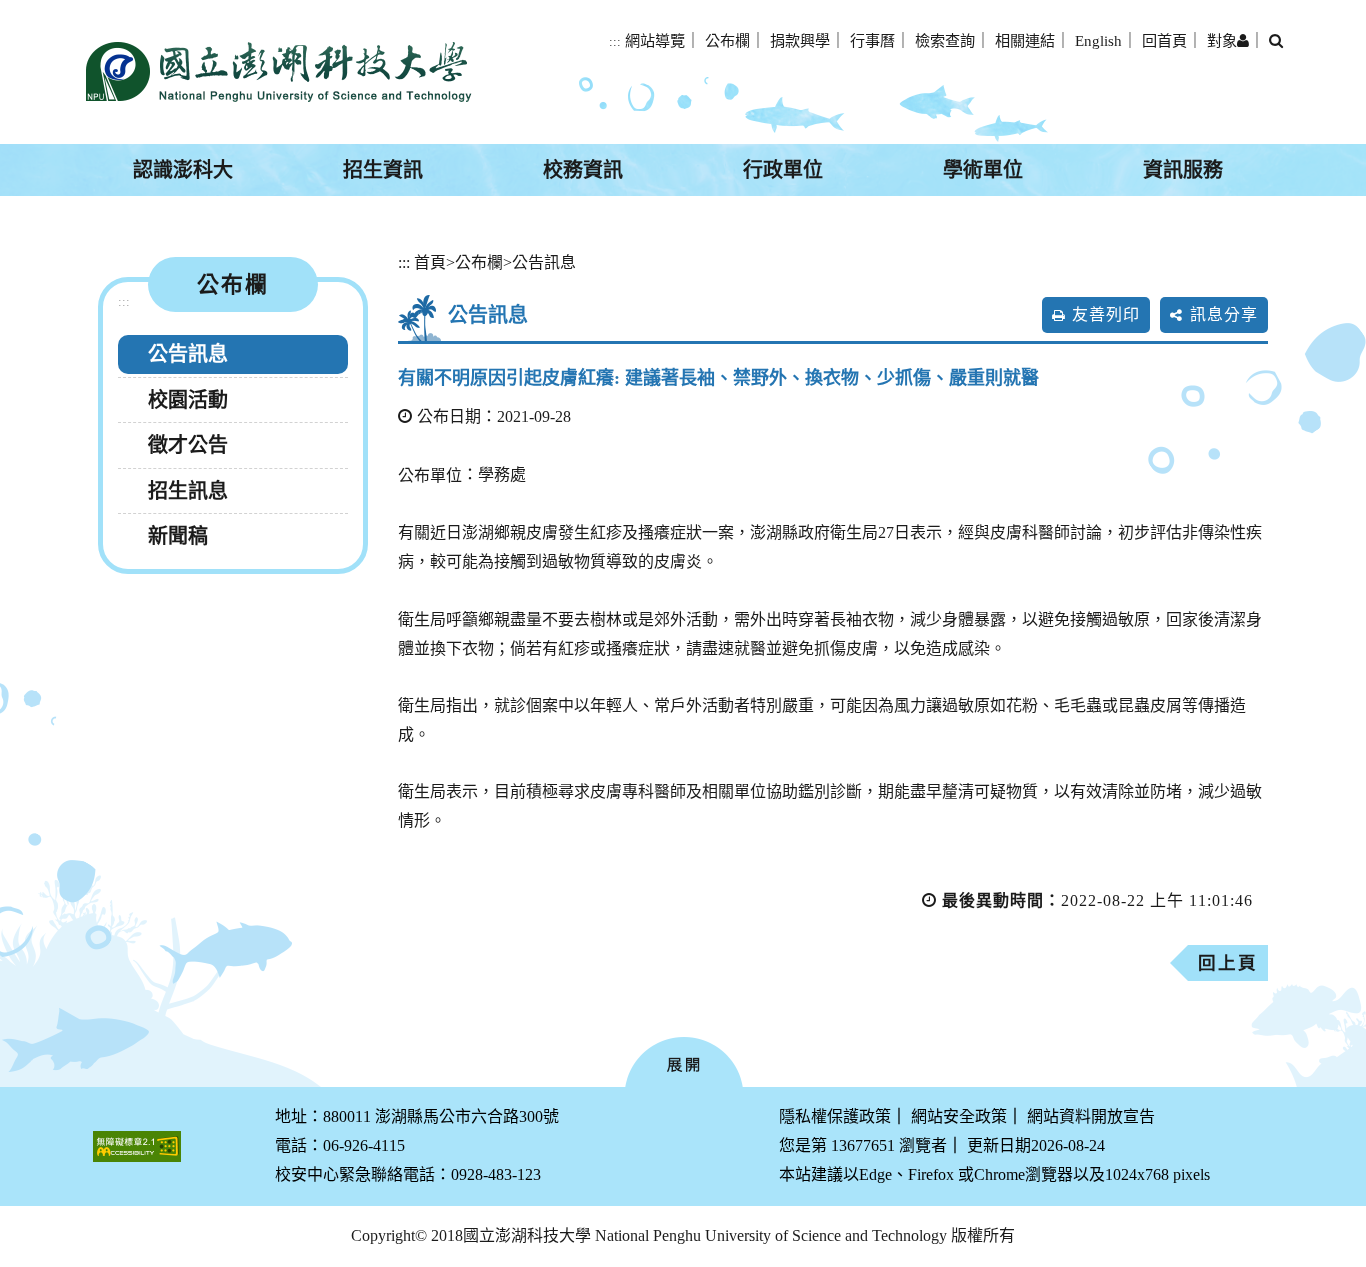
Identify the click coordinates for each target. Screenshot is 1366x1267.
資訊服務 (1183, 170)
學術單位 (983, 170)
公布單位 (430, 475)
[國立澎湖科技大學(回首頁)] (278, 72)
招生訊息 (188, 491)
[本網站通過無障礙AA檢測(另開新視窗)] (137, 1146)
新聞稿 (178, 536)
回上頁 (1228, 963)
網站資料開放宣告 (1091, 1116)
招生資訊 (383, 170)
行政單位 (783, 170)
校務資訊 (583, 170)
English (1098, 40)
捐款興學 (800, 40)
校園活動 (188, 400)
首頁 (430, 262)
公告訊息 (188, 354)
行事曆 (872, 40)
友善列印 (1106, 314)
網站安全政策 (959, 1116)
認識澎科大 (183, 170)
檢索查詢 (945, 40)
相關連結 (1025, 40)
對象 (1222, 40)
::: (615, 42)
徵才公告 (188, 445)
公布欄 (727, 40)
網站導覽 (655, 40)
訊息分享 (1224, 314)
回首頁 (1164, 40)
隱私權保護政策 (835, 1116)
